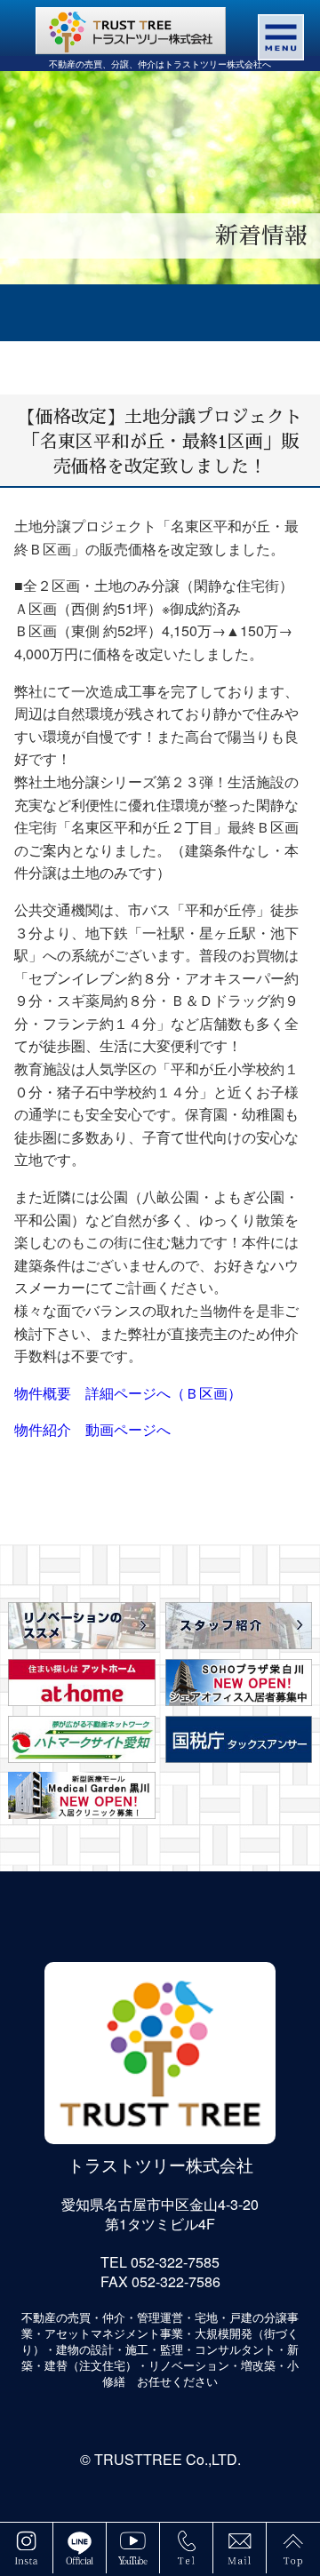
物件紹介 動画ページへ (92, 1429)
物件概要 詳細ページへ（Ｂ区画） (128, 1393)
